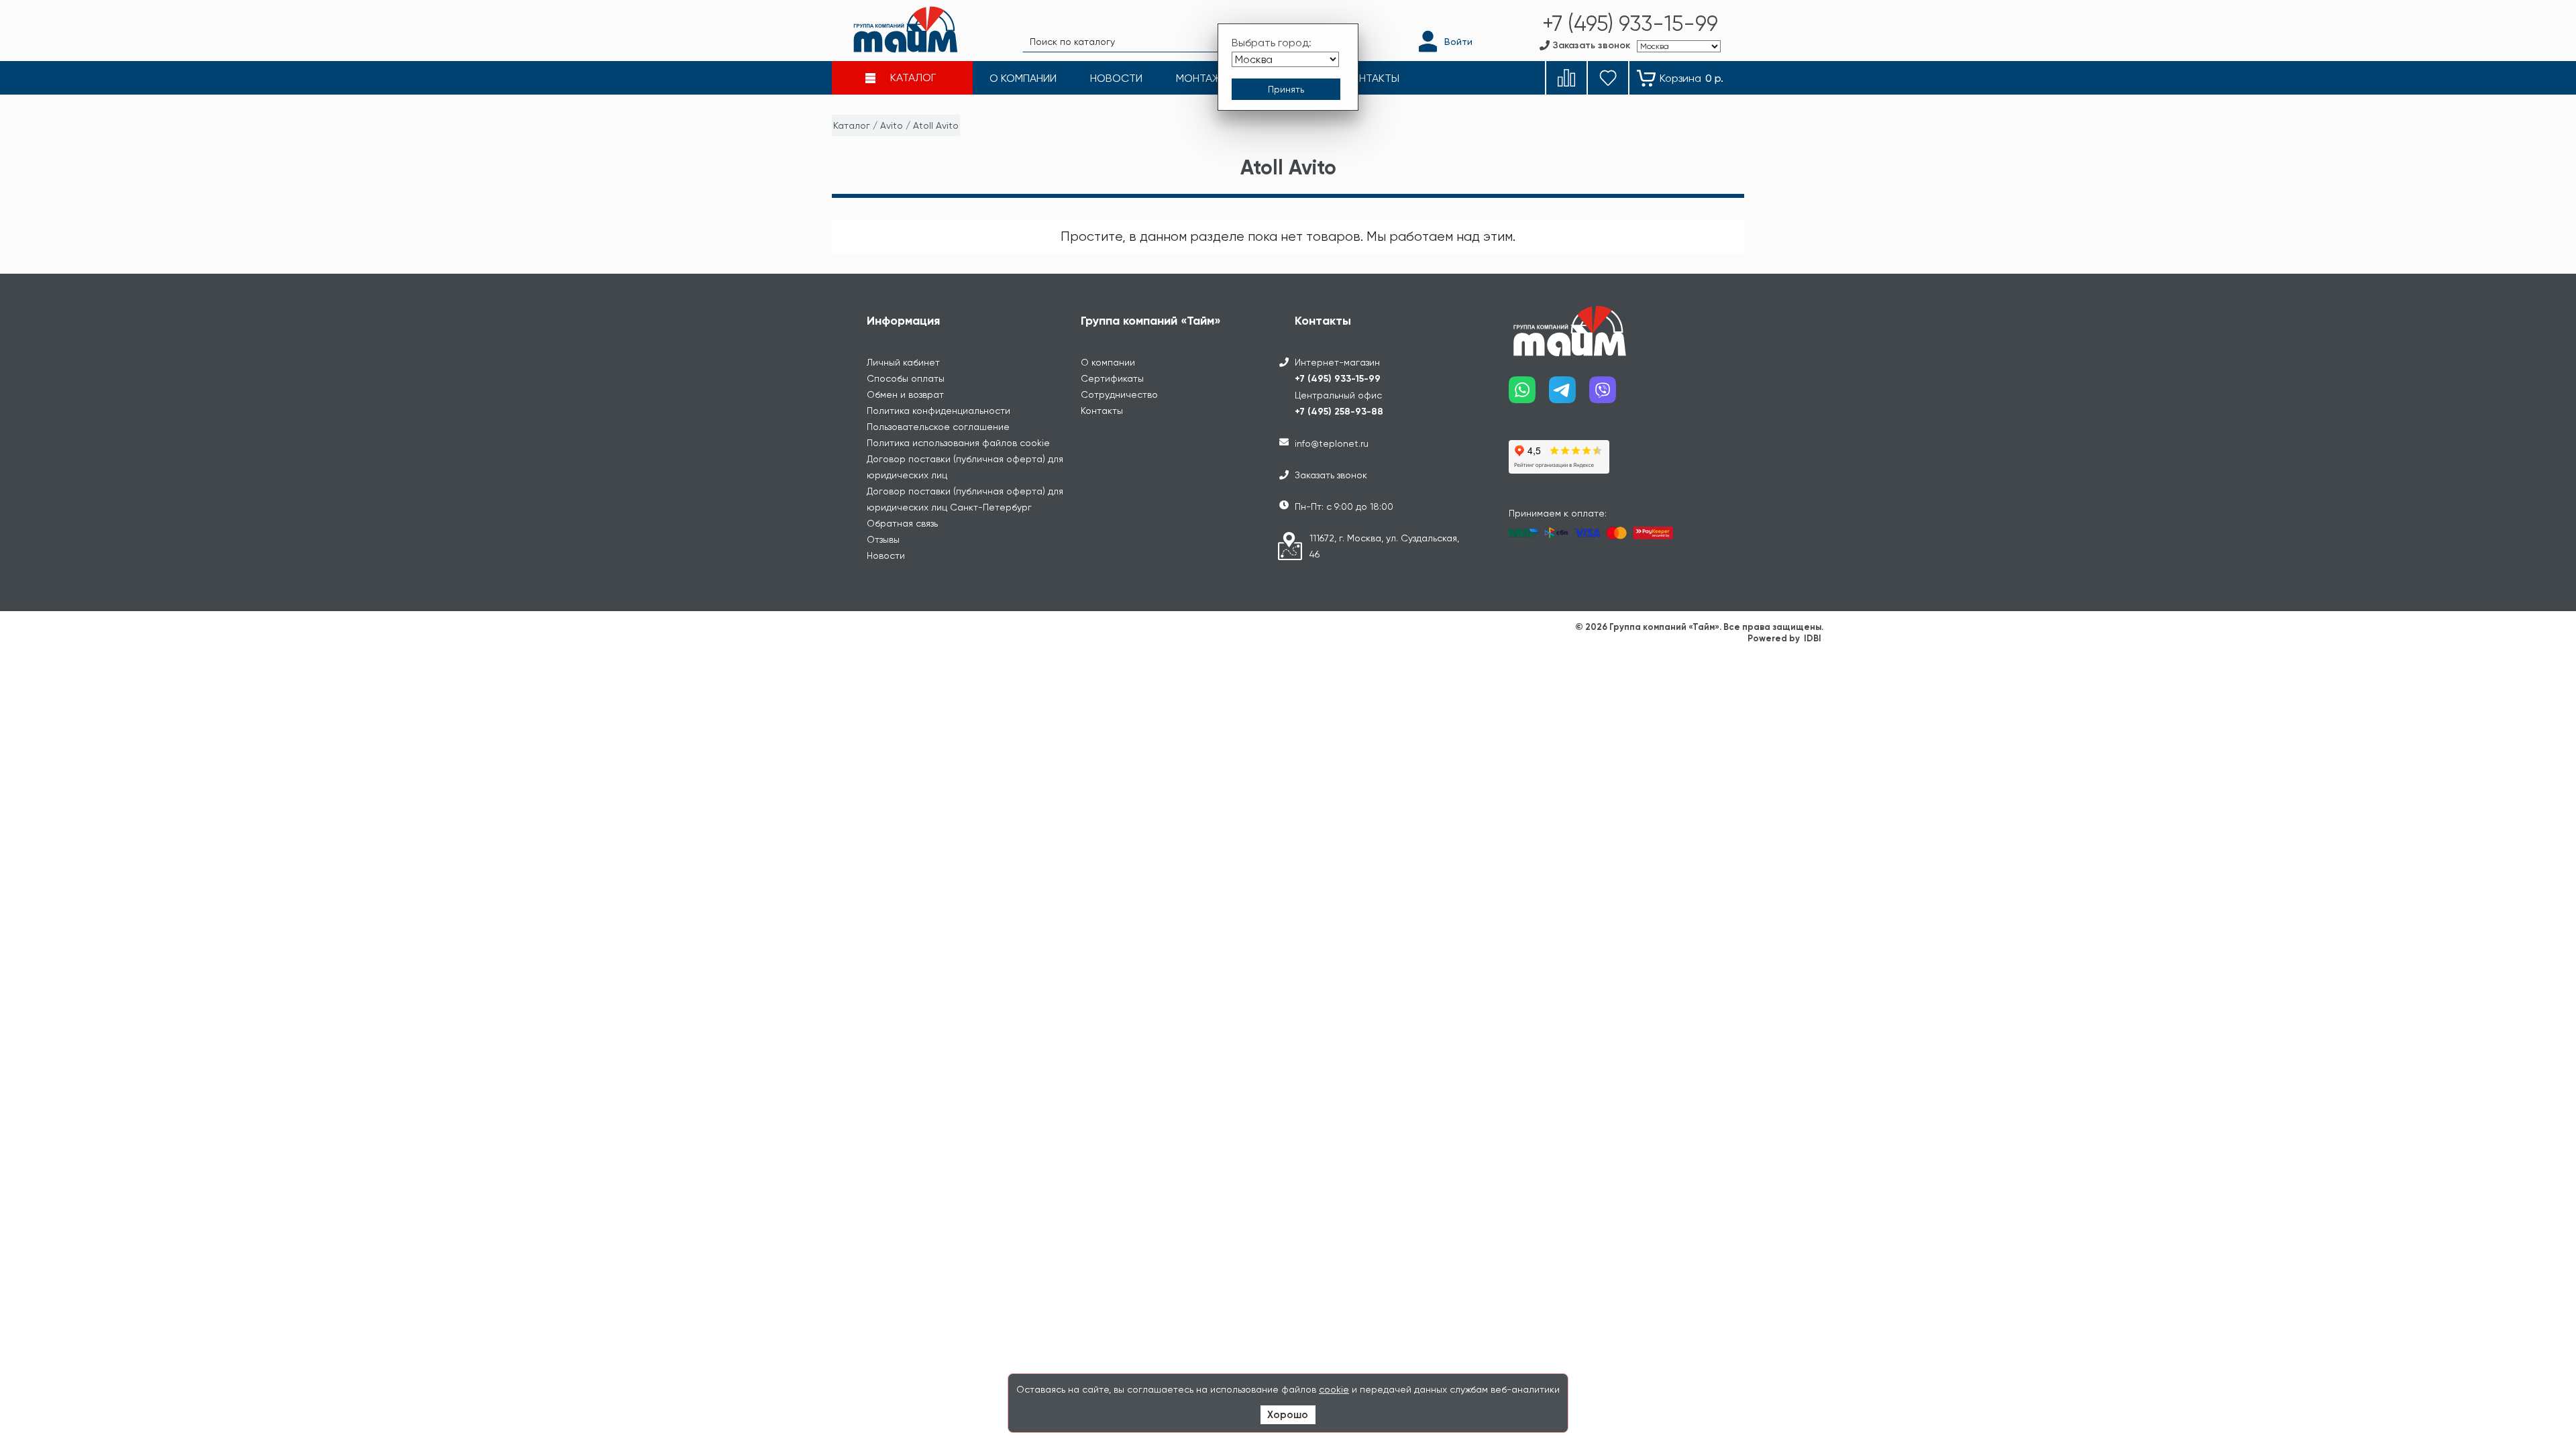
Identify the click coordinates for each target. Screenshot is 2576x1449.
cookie (1334, 1389)
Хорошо (1288, 1415)
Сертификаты (1112, 378)
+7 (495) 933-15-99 (1338, 379)
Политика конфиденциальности (938, 411)
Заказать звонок (1331, 475)
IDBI (1813, 638)
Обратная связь (902, 523)
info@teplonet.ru (1332, 443)
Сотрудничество (1119, 394)
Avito (892, 125)
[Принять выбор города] (1286, 89)
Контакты (1102, 411)
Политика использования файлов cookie (958, 443)
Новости (886, 555)
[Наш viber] (1609, 395)
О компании (1108, 362)
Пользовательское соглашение (938, 427)
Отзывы (883, 539)
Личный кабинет (903, 362)
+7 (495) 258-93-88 (1339, 412)
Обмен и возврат (905, 394)
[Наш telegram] (1569, 395)
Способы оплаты (906, 378)
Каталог (852, 125)
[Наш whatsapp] (1529, 395)
